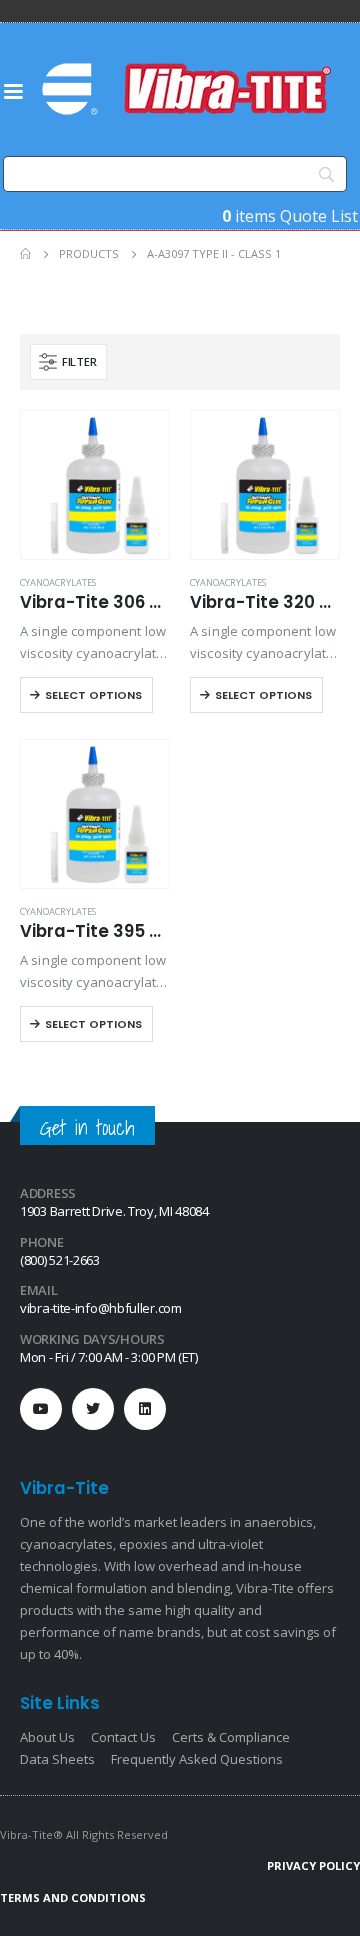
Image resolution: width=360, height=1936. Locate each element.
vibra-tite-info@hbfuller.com (101, 1308)
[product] (95, 485)
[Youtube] (41, 1409)
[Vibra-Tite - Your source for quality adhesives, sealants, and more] (189, 89)
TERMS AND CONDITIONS (73, 1897)
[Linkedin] (145, 1409)
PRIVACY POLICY (313, 1865)
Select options (93, 695)
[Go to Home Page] (25, 254)
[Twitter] (93, 1409)
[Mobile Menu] (13, 90)
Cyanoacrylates (58, 582)
